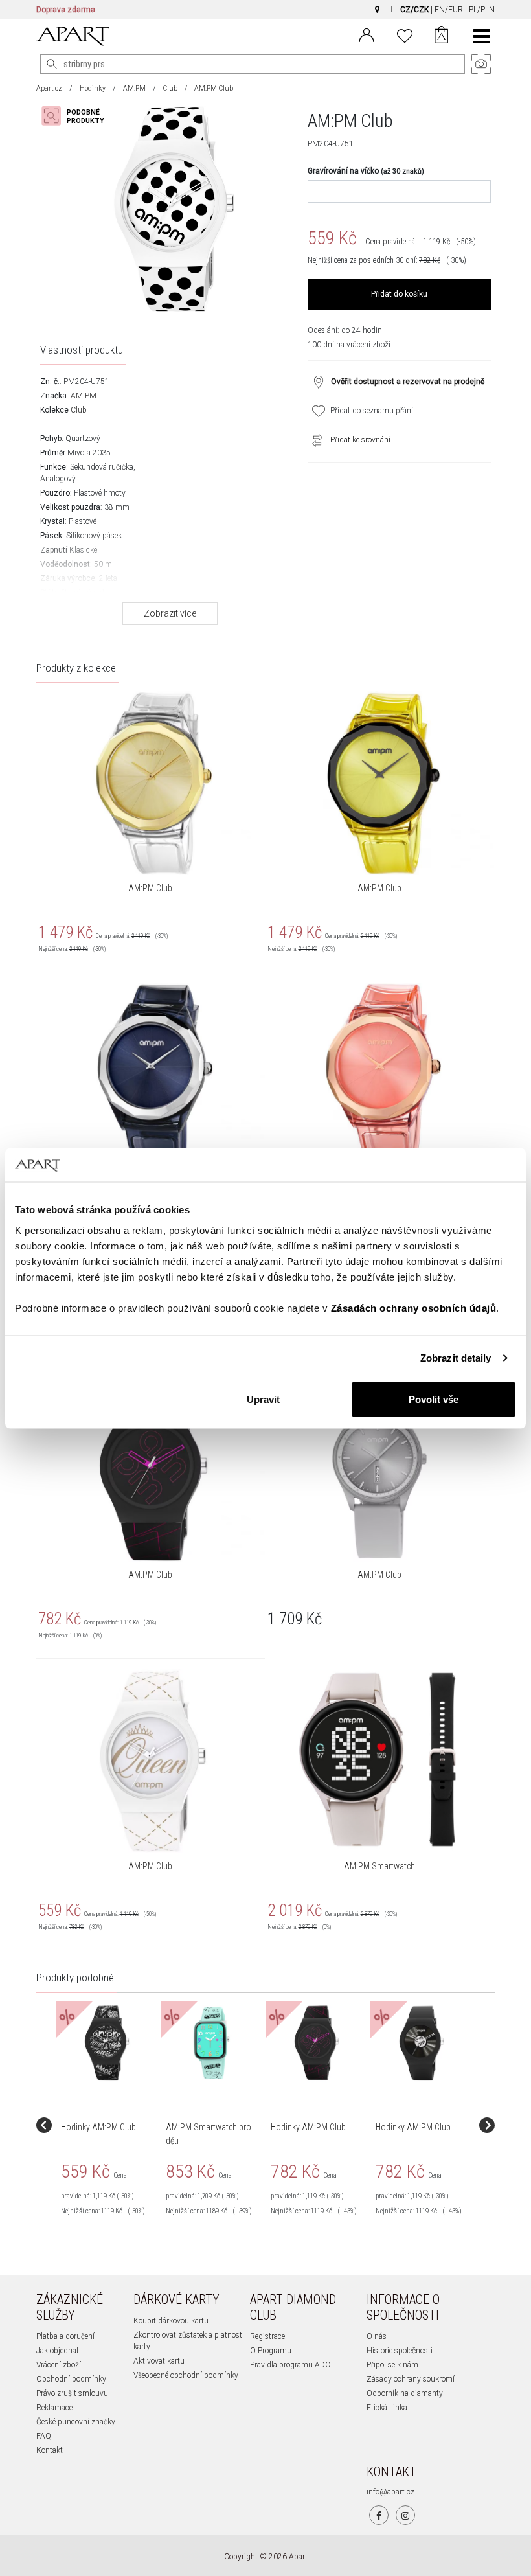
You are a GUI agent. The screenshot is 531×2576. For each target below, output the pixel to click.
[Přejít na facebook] (379, 2515)
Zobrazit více (170, 613)
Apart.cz (49, 88)
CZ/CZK (414, 10)
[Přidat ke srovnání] (314, 440)
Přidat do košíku (399, 294)
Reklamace (54, 2408)
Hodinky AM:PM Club (98, 2127)
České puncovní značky (76, 2422)
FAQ (44, 2436)
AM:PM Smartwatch (379, 1866)
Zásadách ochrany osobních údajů (414, 1307)
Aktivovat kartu (159, 2361)
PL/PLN (482, 10)
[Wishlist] (405, 34)
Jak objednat (58, 2351)
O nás (377, 2336)
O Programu (271, 2351)
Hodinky (93, 88)
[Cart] (441, 36)
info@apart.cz (390, 2492)
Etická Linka (387, 2408)
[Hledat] (52, 64)
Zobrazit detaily (456, 1358)
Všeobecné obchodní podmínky (186, 2375)
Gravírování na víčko (366, 171)
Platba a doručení (65, 2336)
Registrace (267, 2336)
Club (170, 88)
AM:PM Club (150, 888)
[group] (108, 2125)
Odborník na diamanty (405, 2393)
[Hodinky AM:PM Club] (107, 2043)
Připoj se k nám (392, 2365)
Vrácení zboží (59, 2365)
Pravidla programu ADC (290, 2365)
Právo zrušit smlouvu (72, 2393)
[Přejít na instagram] (405, 2515)
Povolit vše (434, 1399)
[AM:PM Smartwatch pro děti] (212, 2043)
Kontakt (50, 2450)
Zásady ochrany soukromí (411, 2379)
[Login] (367, 34)
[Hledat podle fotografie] (79, 116)
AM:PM (134, 88)
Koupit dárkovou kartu (171, 2321)
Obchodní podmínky (71, 2379)
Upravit (263, 1399)
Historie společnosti (400, 2351)
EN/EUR (449, 10)
